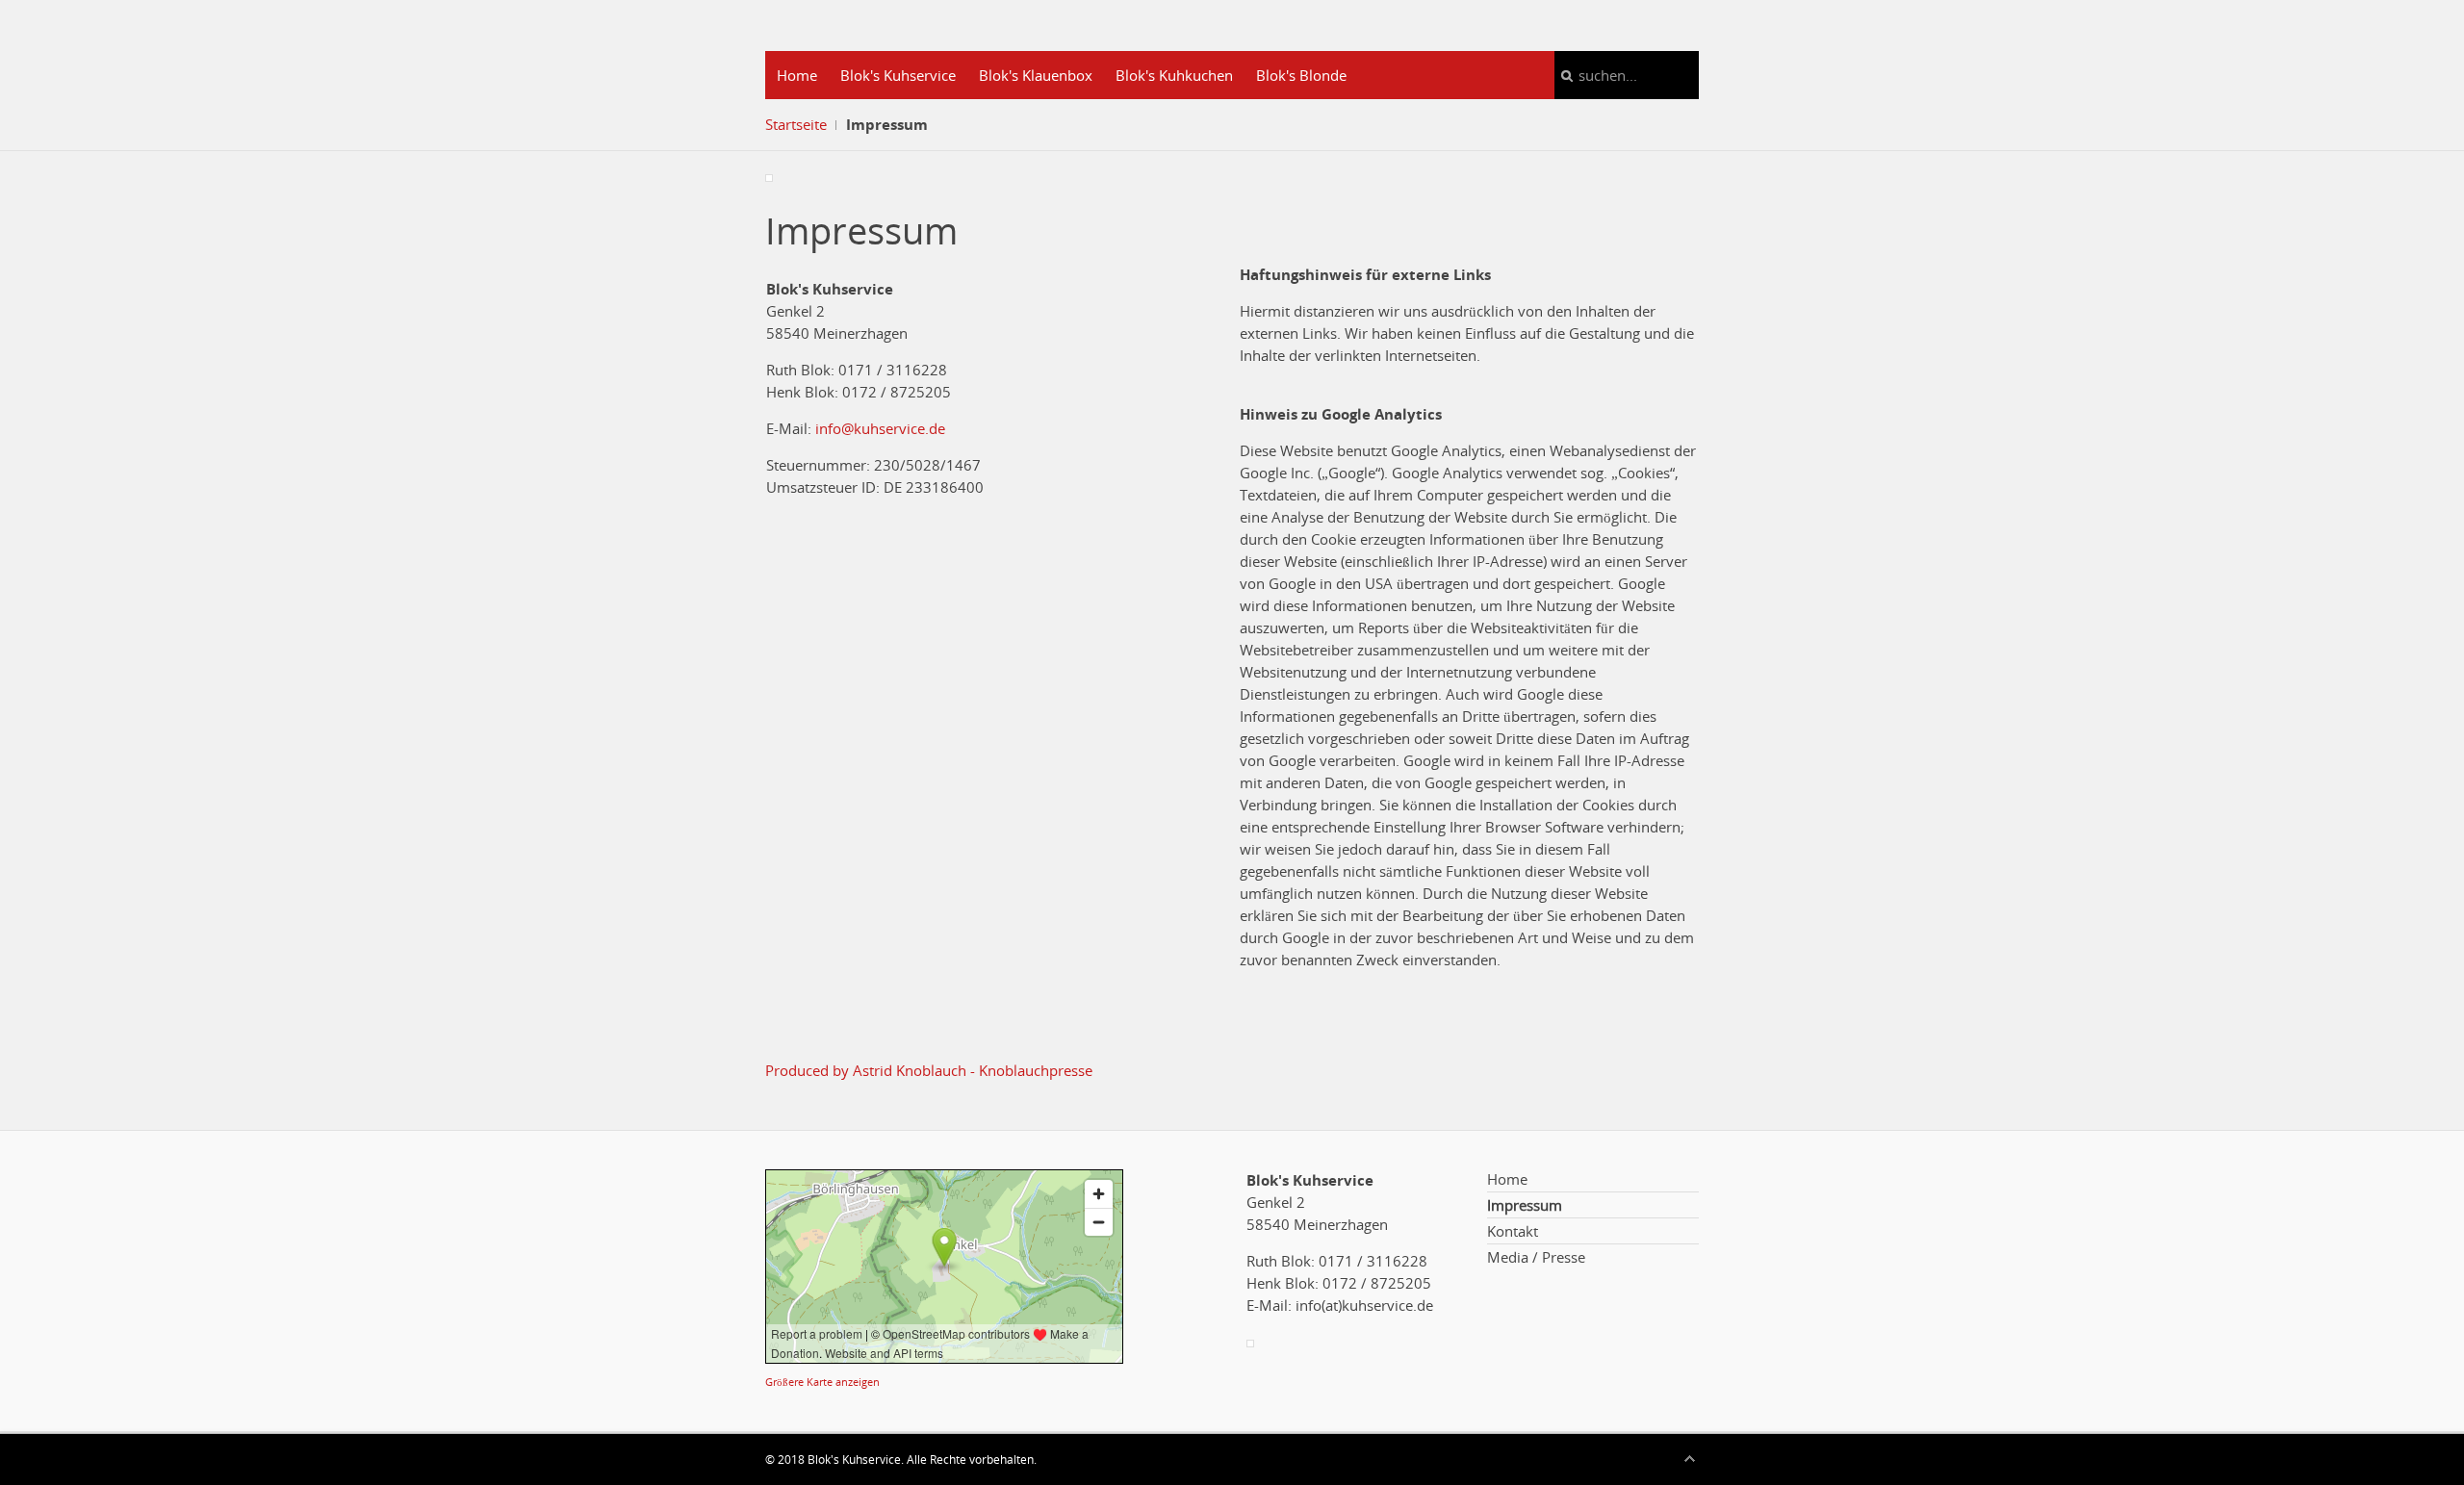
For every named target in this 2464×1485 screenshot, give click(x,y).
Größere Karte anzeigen (822, 1382)
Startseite (796, 124)
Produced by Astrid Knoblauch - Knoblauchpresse (929, 1070)
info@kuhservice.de (880, 428)
